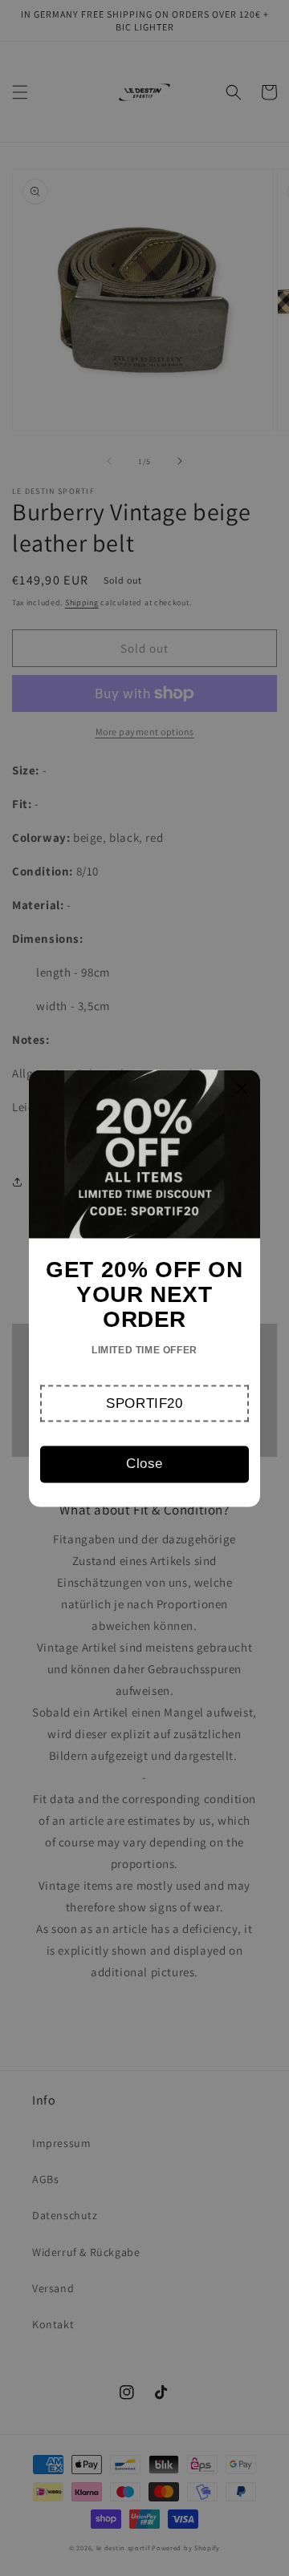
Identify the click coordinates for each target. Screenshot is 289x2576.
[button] (144, 1403)
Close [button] (144, 1464)
